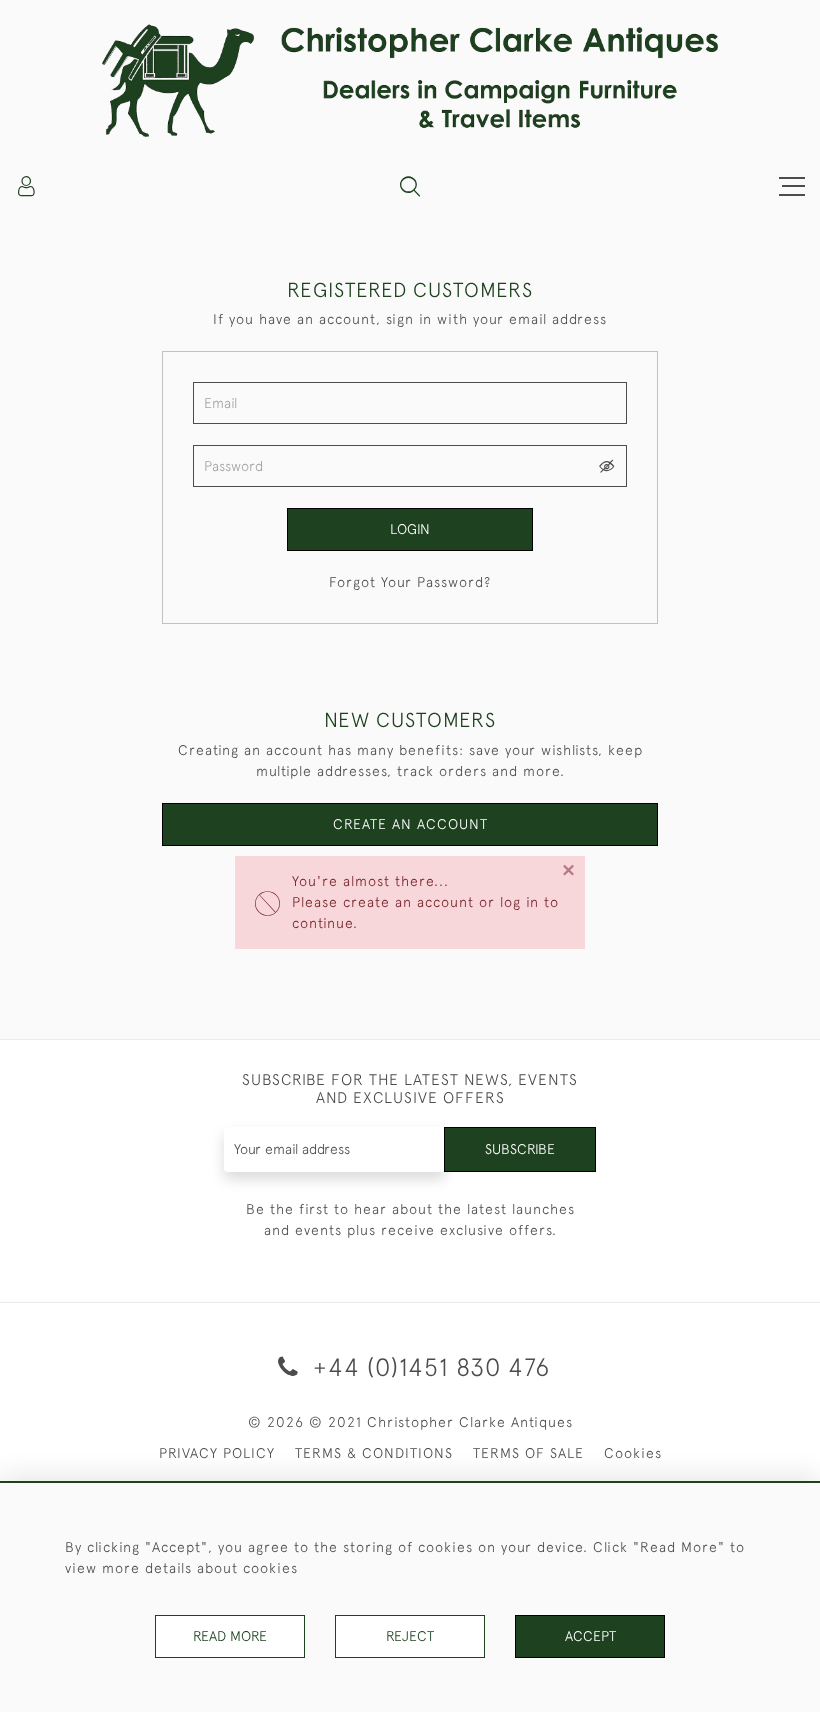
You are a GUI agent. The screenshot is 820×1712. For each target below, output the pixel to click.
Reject (410, 1636)
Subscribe (520, 1149)
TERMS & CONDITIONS (374, 1453)
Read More (230, 1636)
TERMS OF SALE (528, 1453)
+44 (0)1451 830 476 (428, 1366)
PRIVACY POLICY (217, 1453)
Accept (590, 1636)
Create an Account (410, 824)
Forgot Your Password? (410, 582)
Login (410, 529)
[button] (410, 186)
